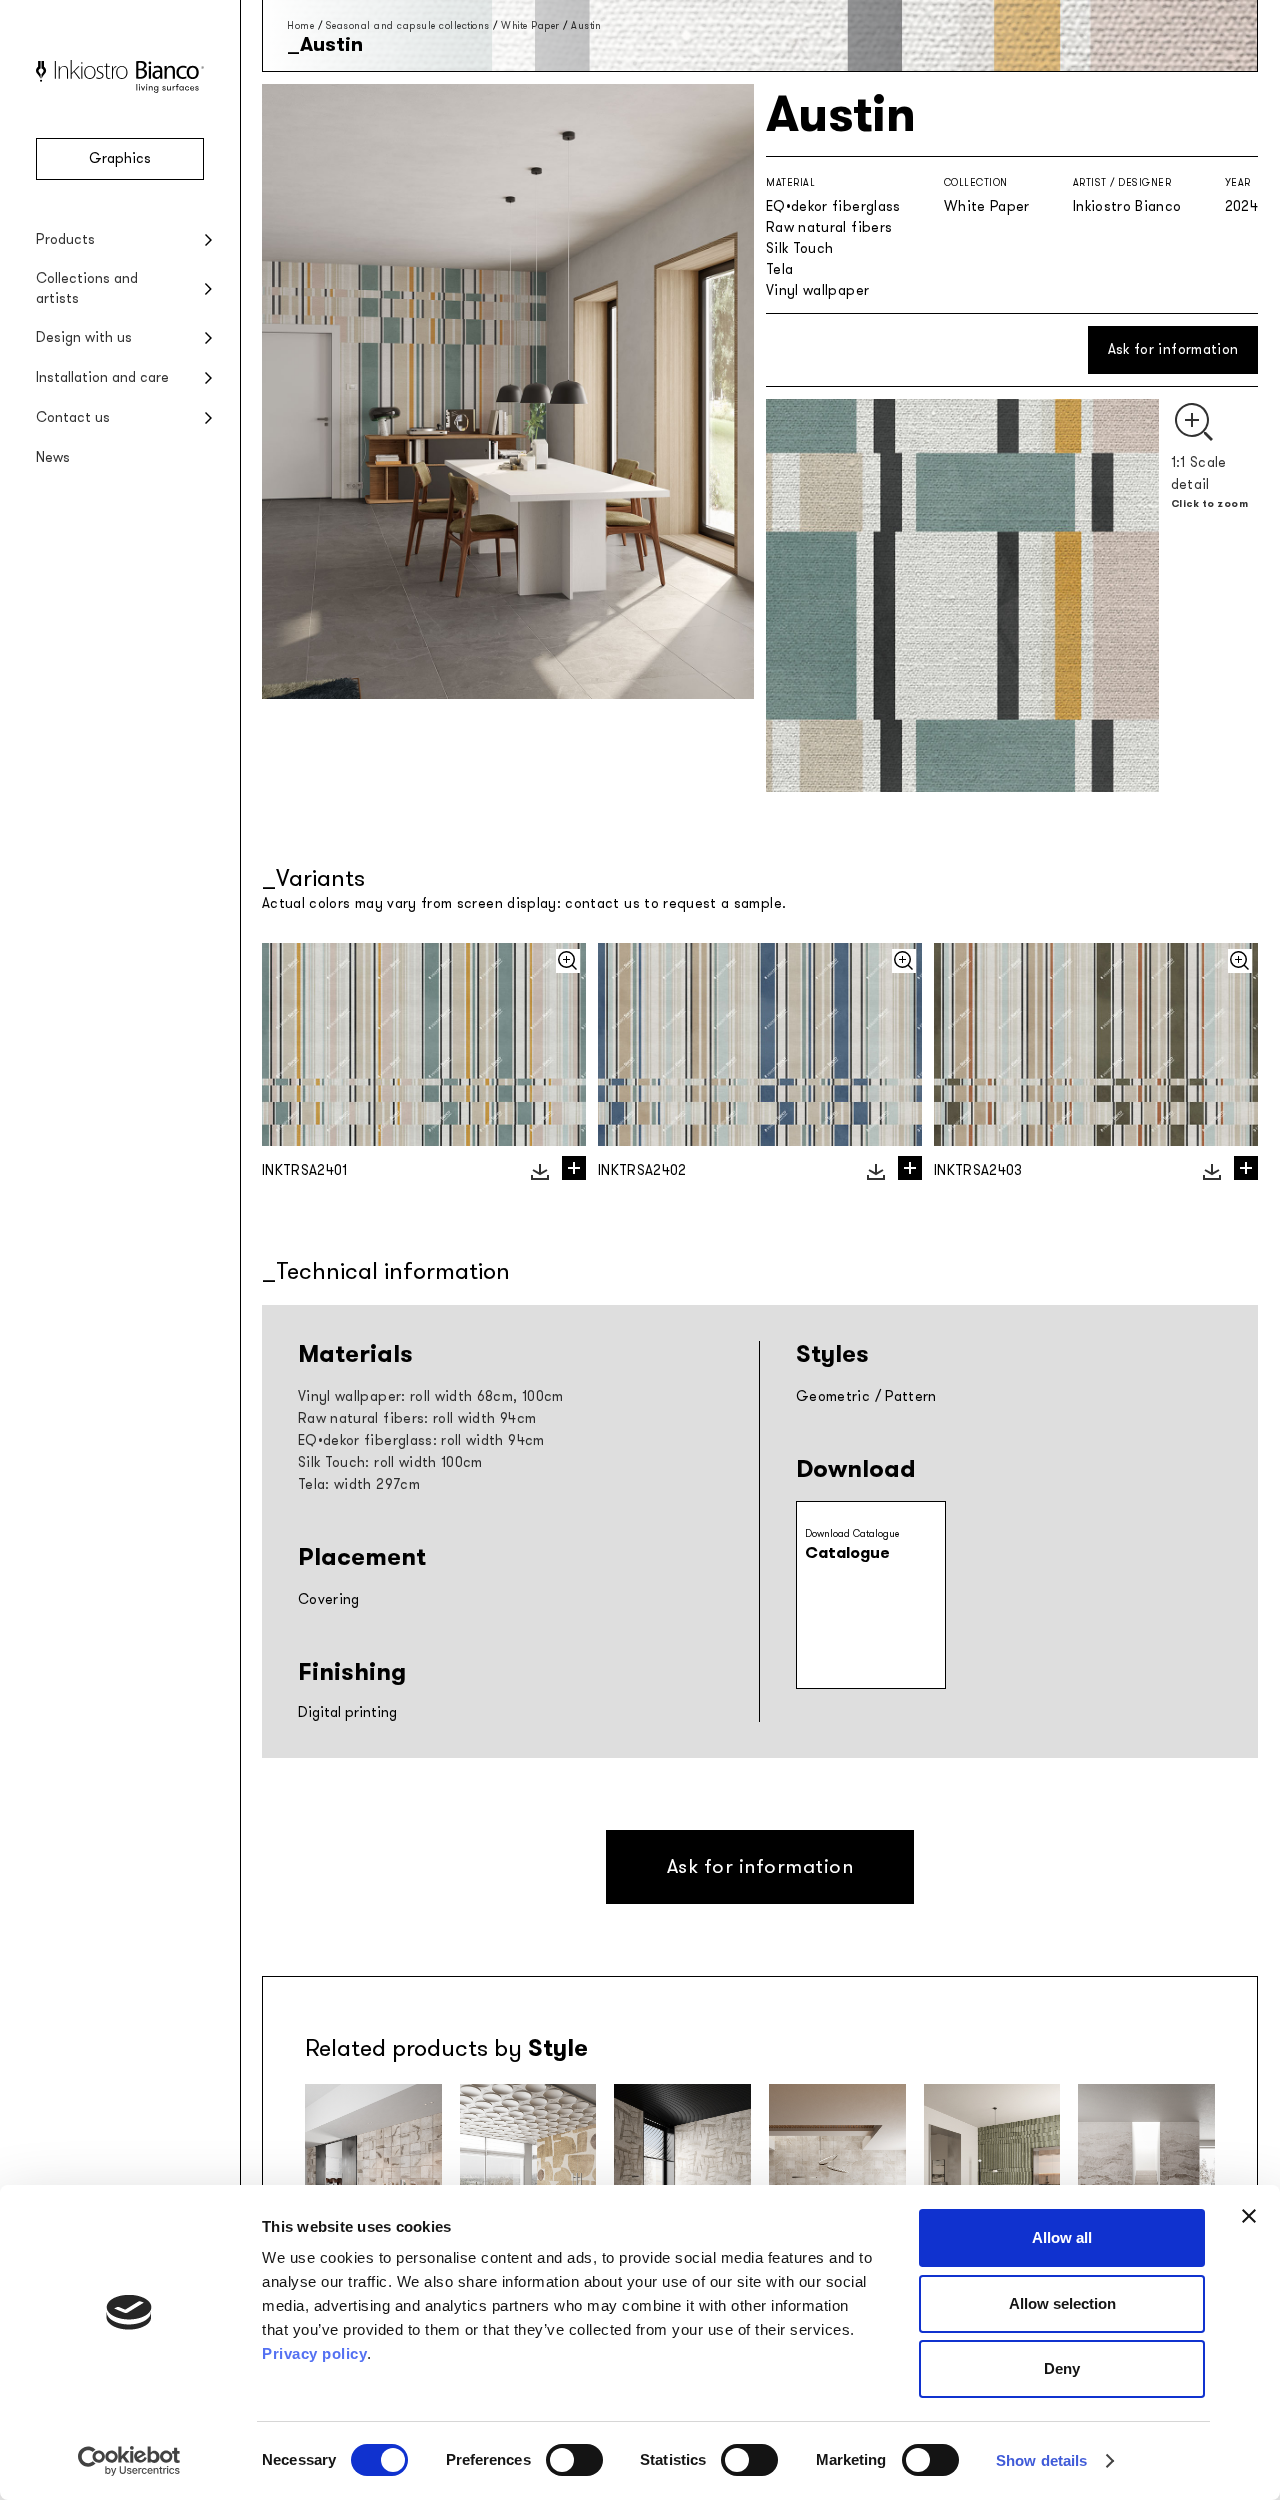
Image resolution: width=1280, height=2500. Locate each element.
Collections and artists (87, 288)
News (53, 457)
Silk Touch (800, 248)
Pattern (910, 1396)
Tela (779, 269)
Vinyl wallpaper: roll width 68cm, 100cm (431, 1396)
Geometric (833, 1396)
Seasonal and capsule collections (408, 25)
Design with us (84, 337)
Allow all (1062, 2237)
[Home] (120, 88)
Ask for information (1173, 349)
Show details (1041, 2460)
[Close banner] (1249, 2216)
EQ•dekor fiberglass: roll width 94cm (421, 1440)
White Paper (530, 25)
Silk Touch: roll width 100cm (390, 1462)
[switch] (574, 2460)
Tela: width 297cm (359, 1484)
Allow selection (1062, 2303)
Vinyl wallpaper (817, 290)
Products (65, 239)
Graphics (120, 158)
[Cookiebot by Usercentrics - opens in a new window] (129, 2461)
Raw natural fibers (829, 227)
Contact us (73, 417)
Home (300, 25)
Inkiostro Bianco (1127, 206)
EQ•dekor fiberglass (833, 206)
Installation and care (102, 377)
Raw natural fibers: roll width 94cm (417, 1418)
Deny (1062, 2368)
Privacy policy (314, 2353)
